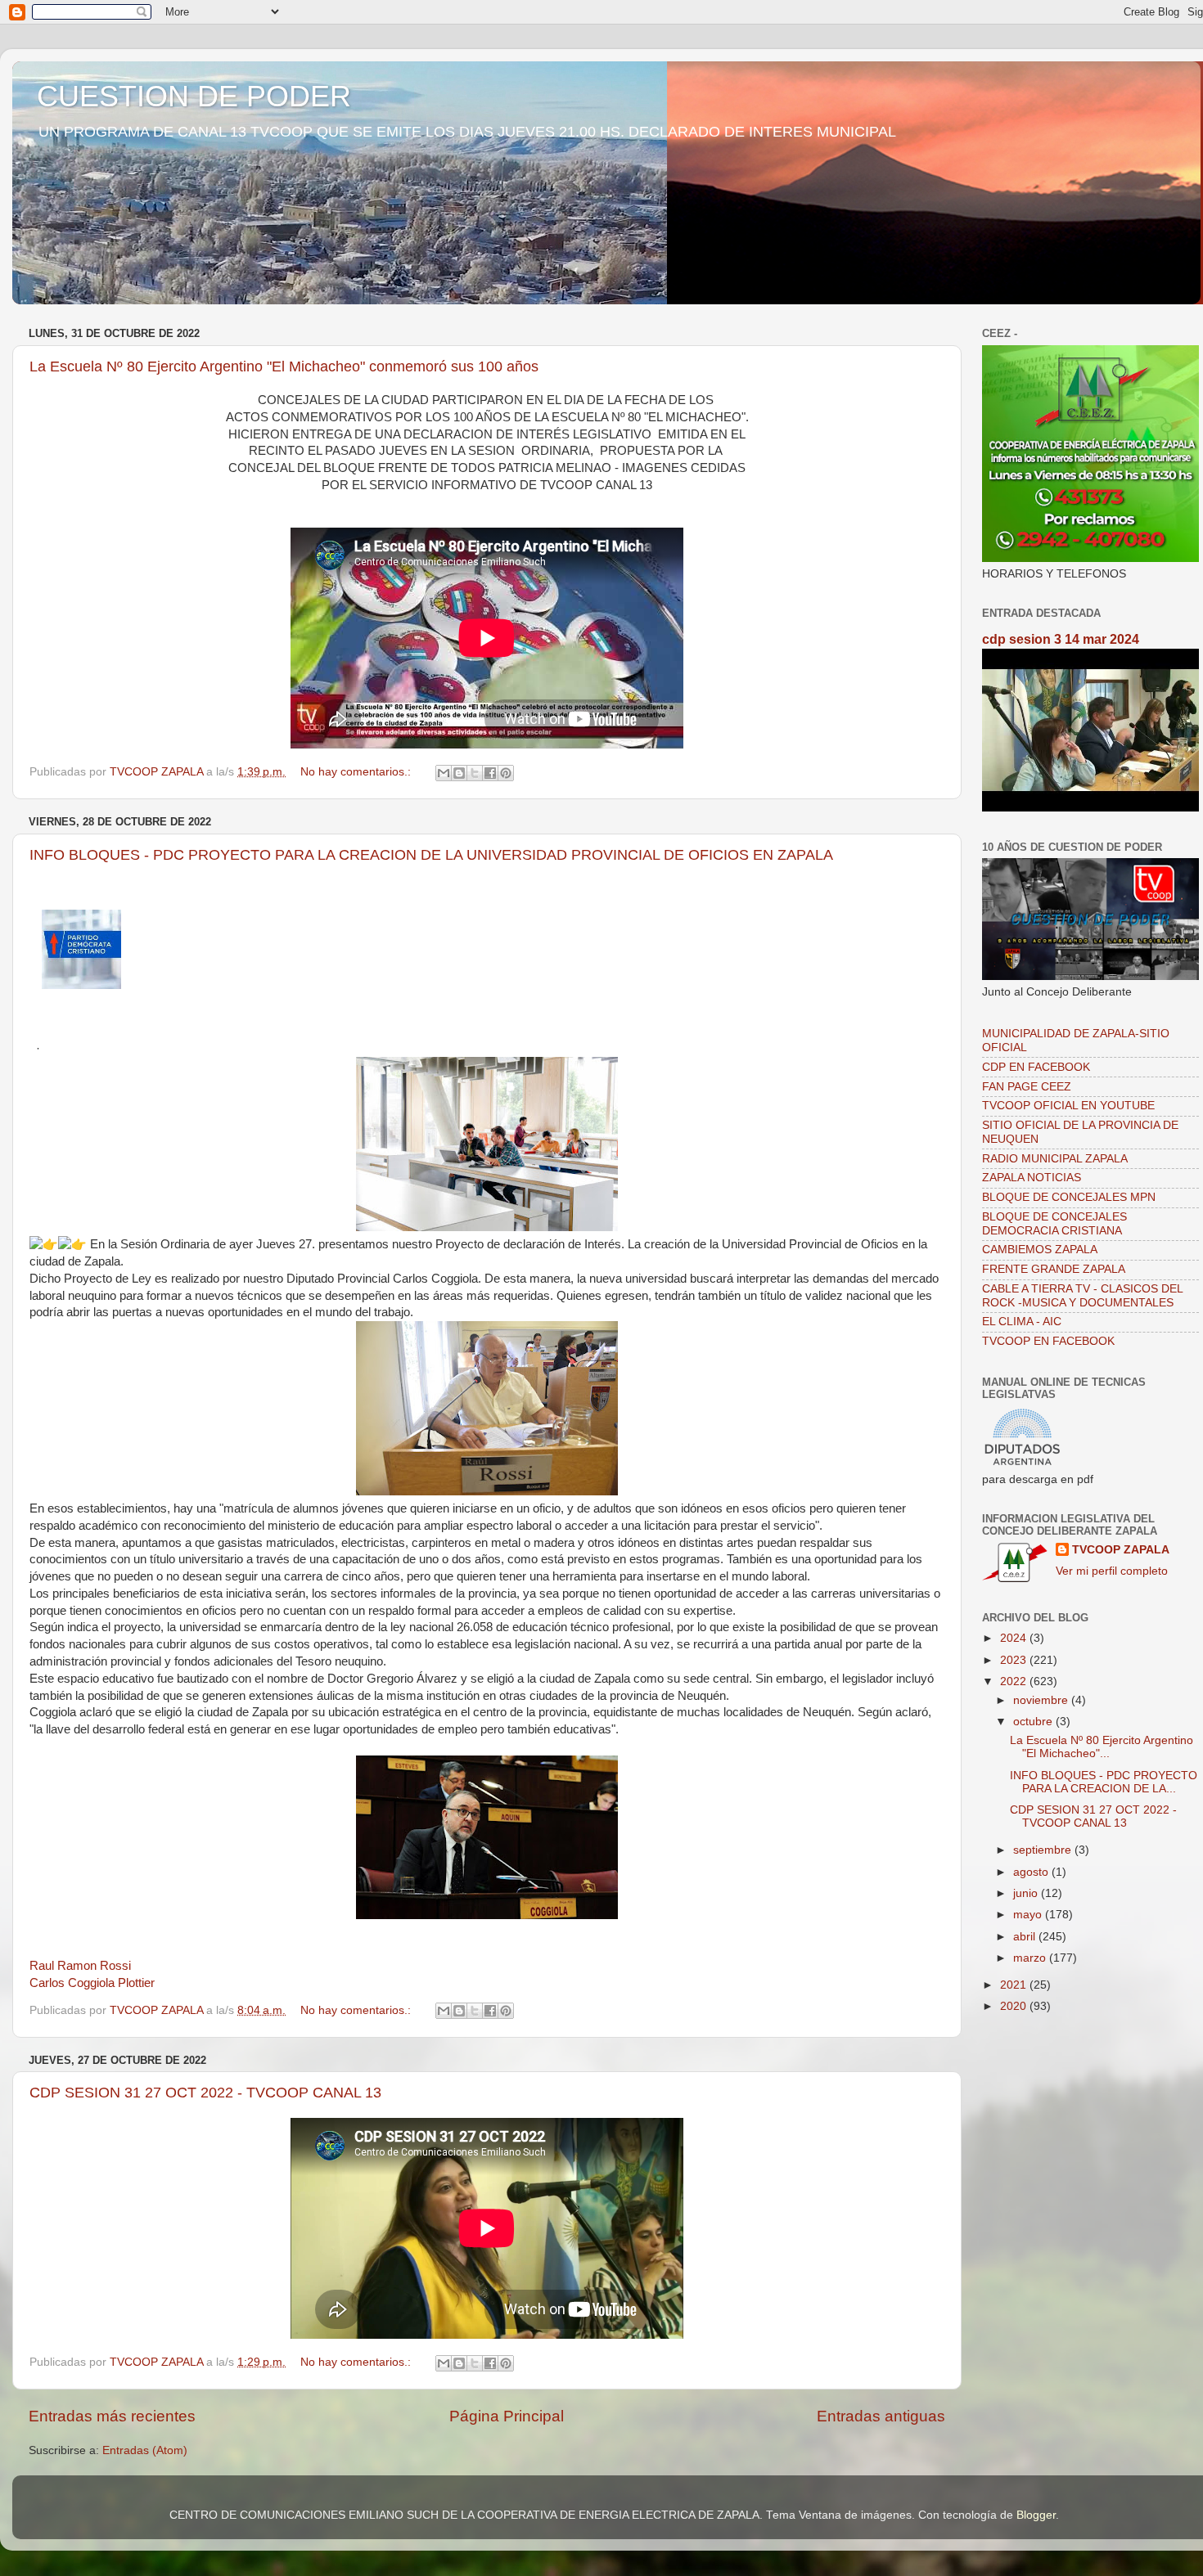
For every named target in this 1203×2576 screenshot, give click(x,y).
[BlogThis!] (459, 773)
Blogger (1036, 2515)
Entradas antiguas (881, 2416)
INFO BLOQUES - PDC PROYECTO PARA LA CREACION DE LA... (1104, 1782)
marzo (1031, 1958)
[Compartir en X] (475, 773)
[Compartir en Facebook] (490, 773)
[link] (80, 1966)
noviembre (1042, 1700)
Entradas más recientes (112, 2416)
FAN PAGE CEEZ (1027, 1087)
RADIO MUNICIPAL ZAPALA (1055, 1159)
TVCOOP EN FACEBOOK (1048, 1341)
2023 (1015, 1660)
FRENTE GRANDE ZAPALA (1054, 1269)
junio (1027, 1893)
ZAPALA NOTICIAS (1032, 1178)
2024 (1015, 1638)
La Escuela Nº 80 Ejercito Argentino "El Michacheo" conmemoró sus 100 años (284, 366)
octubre (1034, 1722)
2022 (1015, 1681)
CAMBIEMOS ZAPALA (1040, 1250)
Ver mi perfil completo (1112, 1571)
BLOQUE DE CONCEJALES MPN (1069, 1197)
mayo (1029, 1915)
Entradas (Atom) (145, 2450)
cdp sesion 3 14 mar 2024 (1061, 639)
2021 (1015, 1985)
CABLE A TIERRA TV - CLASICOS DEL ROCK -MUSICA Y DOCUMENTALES (1082, 1295)
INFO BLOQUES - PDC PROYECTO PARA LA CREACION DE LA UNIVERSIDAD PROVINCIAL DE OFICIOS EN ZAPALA (431, 855)
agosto (1032, 1872)
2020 (1015, 2006)
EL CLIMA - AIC (1022, 1322)
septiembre (1044, 1850)
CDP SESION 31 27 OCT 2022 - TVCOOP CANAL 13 (205, 2093)
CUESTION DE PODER (194, 96)
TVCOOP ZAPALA (1121, 1550)
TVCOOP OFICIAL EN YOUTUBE (1068, 1106)
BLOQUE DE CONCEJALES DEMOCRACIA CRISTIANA (1054, 1223)
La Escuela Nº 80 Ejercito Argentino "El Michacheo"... (1102, 1747)
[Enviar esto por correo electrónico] (444, 773)
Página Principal (507, 2416)
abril (1026, 1937)
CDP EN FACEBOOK (1036, 1067)
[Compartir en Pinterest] (506, 773)
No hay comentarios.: (357, 772)
